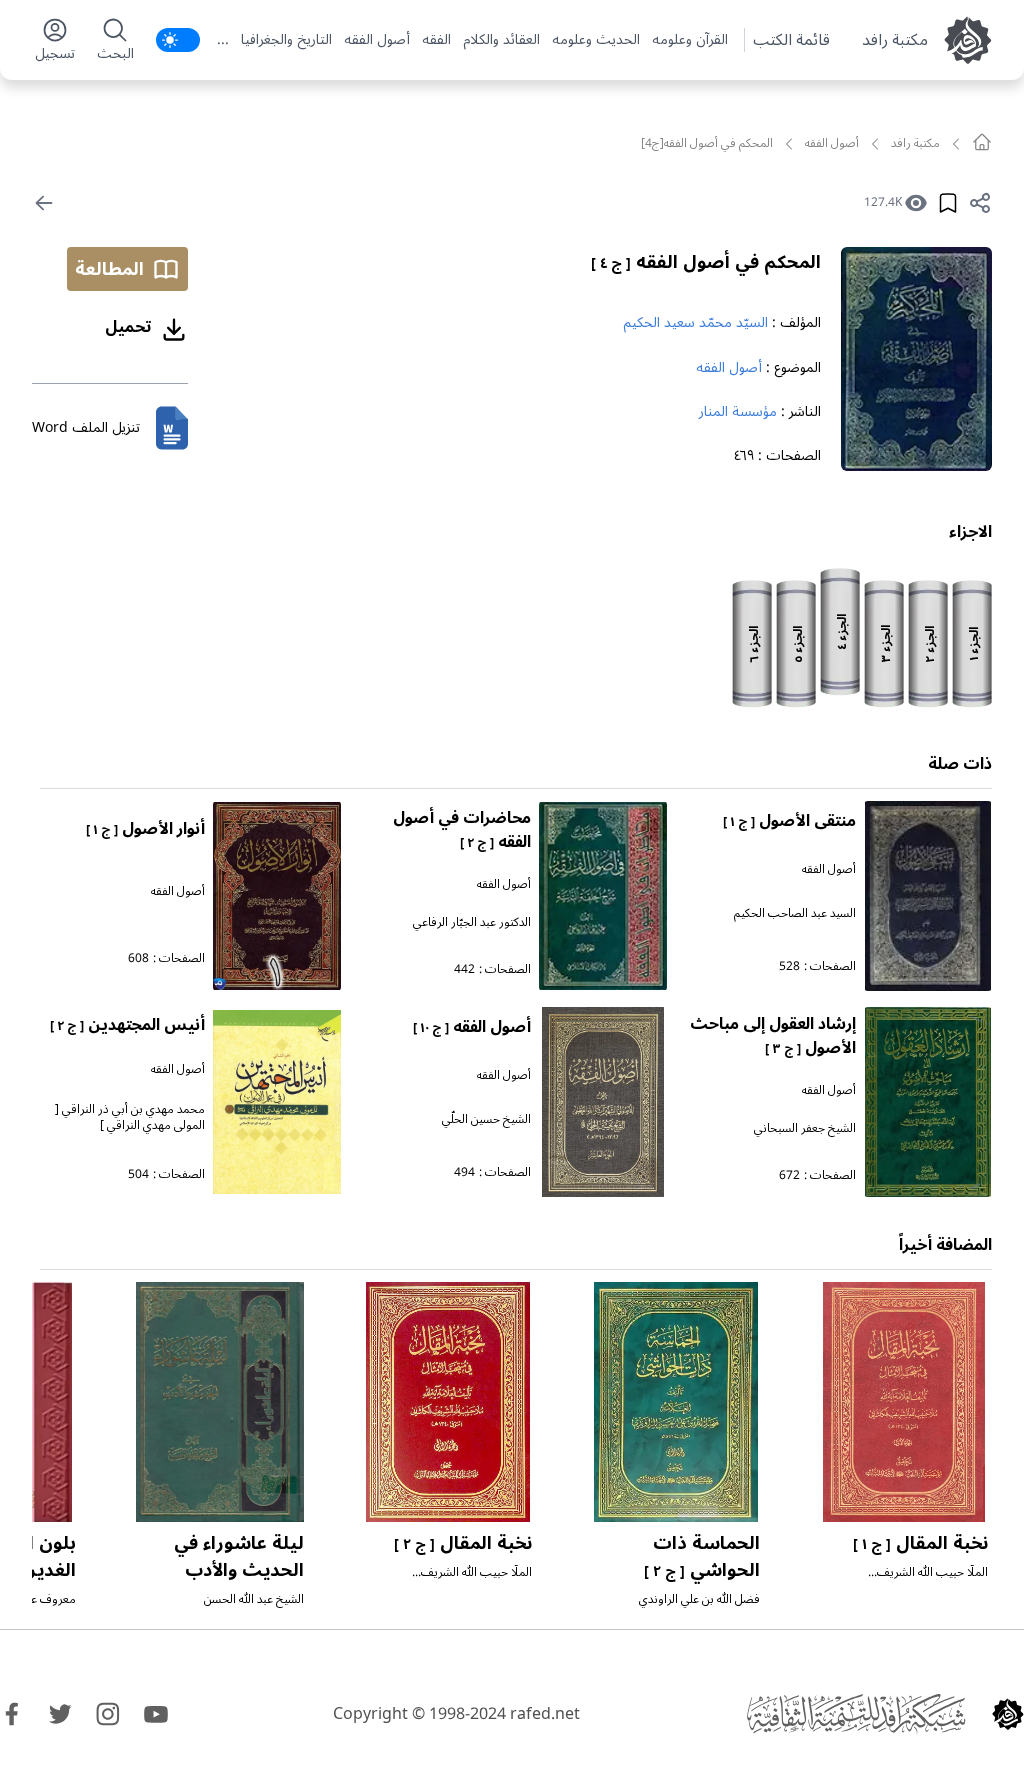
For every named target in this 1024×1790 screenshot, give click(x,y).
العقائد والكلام (501, 40)
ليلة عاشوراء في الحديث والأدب (239, 1556)
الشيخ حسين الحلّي (486, 1119)
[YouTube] (156, 1714)
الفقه (436, 40)
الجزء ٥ (798, 644)
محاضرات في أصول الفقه (462, 830)
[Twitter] (60, 1714)
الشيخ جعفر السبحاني (805, 1128)
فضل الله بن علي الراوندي (699, 1599)
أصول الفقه (377, 40)
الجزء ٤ (842, 632)
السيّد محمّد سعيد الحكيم (695, 322)
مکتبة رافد (895, 40)
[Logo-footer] (856, 1714)
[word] (172, 428)
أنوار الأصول (145, 829)
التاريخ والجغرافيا (286, 40)
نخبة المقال (920, 1543)
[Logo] (1008, 1714)
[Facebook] (12, 1714)
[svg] (982, 142)
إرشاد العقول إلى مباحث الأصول (773, 1036)
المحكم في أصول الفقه (706, 262)
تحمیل (128, 327)
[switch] (178, 40)
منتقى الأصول (789, 821)
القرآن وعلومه (690, 40)
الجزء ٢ (930, 644)
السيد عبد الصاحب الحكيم (795, 913)
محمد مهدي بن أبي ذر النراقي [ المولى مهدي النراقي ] (130, 1117)
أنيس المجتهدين (127, 1025)
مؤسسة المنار (738, 411)
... (223, 40)
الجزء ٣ (886, 644)
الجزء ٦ (754, 644)
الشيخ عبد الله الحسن (254, 1599)
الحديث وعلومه (596, 40)
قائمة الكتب (791, 40)
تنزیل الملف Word (86, 427)
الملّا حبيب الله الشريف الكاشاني (932, 1580)
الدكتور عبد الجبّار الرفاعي (472, 922)
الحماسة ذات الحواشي (702, 1556)
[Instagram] (108, 1714)
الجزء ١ (974, 644)
